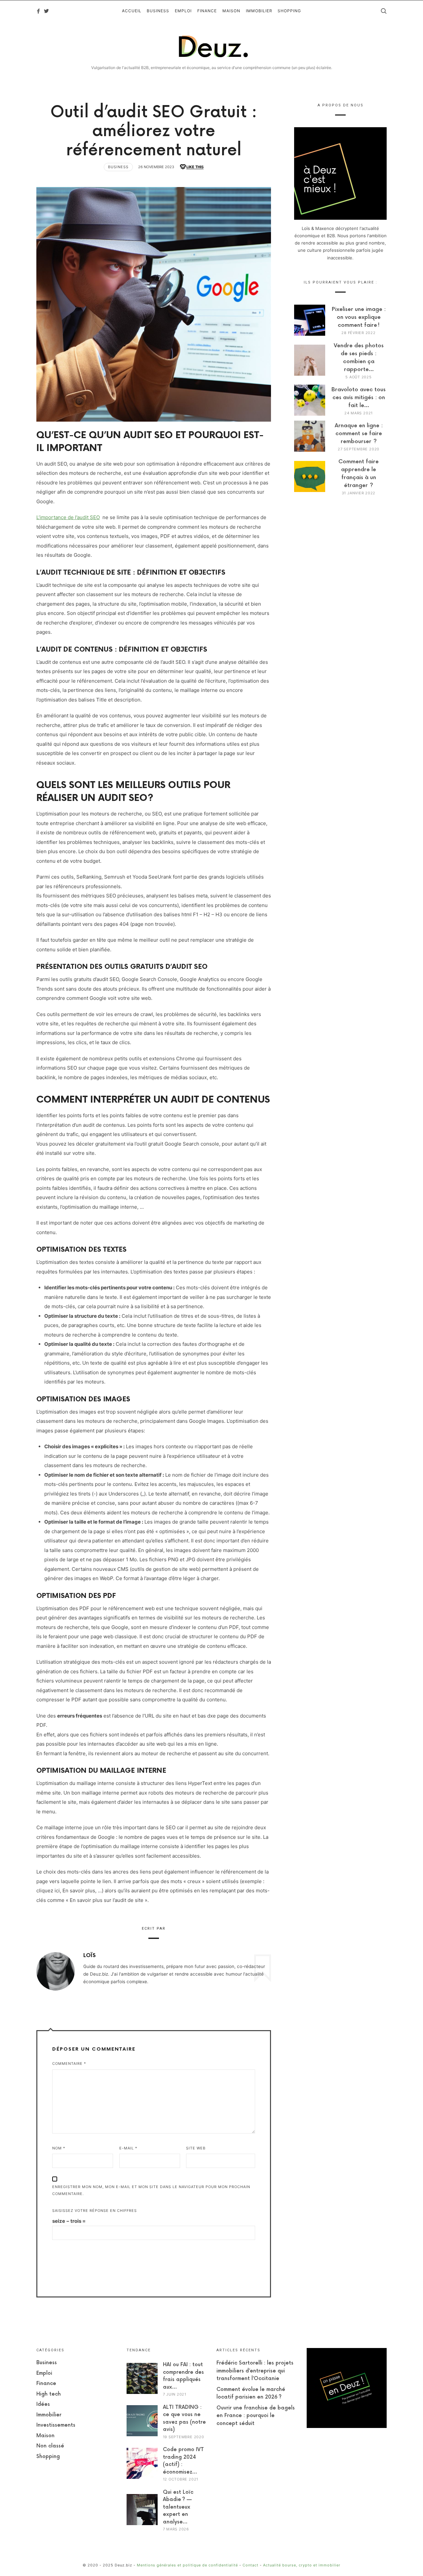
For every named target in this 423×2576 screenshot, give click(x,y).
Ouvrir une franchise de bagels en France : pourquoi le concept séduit (256, 2416)
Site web (196, 2148)
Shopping (48, 2457)
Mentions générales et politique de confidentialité (187, 2565)
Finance (46, 2384)
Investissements (56, 2425)
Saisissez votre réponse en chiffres (95, 2211)
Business (118, 167)
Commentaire (69, 2064)
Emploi (44, 2373)
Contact (250, 2565)
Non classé (50, 2446)
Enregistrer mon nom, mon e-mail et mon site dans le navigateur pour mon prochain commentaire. (151, 2190)
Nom (59, 2148)
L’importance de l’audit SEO (68, 517)
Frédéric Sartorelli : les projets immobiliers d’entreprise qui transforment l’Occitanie (255, 2371)
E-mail (128, 2148)
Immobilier (49, 2415)
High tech (49, 2394)
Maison (45, 2436)
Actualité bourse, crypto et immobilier (302, 2565)
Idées (43, 2404)
